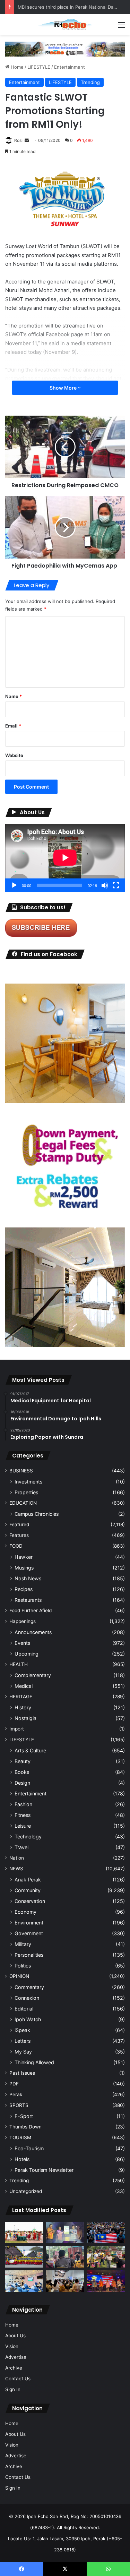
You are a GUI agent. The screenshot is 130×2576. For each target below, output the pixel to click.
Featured (19, 1524)
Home (16, 67)
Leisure (23, 1826)
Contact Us (18, 2379)
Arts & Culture (30, 1750)
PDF (14, 2084)
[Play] (14, 885)
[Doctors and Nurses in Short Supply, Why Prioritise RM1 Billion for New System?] (24, 2281)
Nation (17, 1858)
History (23, 1707)
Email (13, 726)
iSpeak (22, 2030)
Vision (12, 2346)
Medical (24, 1686)
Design (22, 1783)
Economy (25, 1912)
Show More (64, 388)
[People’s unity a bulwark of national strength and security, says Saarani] (106, 2233)
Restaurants (28, 1600)
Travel (21, 1847)
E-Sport (24, 2116)
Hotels (22, 2159)
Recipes (24, 1589)
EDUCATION (23, 1503)
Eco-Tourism (29, 2148)
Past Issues (22, 2073)
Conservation (30, 1901)
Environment (29, 1923)
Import (17, 1729)
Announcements (33, 1632)
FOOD (16, 1546)
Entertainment (70, 67)
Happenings (23, 1621)
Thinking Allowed (34, 2062)
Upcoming (27, 1654)
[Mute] (105, 885)
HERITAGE (21, 1697)
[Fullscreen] (116, 885)
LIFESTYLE (39, 67)
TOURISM (20, 2137)
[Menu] (121, 27)
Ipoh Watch (28, 2019)
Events (22, 1643)
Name (14, 696)
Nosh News (28, 1578)
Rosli (19, 140)
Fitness (23, 1815)
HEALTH (19, 1664)
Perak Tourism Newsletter (44, 2170)
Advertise (16, 2357)
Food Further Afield (31, 1610)
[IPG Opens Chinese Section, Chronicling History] (65, 2281)
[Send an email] (27, 140)
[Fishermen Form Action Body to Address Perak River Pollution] (65, 2257)
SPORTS (19, 2105)
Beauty (23, 1761)
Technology (28, 1837)
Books (22, 1772)
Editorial (24, 2009)
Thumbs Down (25, 2127)
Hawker (24, 1557)
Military (23, 1944)
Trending (90, 82)
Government (29, 1933)
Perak (16, 2094)
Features (19, 1535)
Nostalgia (25, 1718)
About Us (15, 2336)
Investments (28, 1482)
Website (14, 755)
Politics (23, 1966)
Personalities (29, 1955)
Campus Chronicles (37, 1514)
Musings (24, 1568)
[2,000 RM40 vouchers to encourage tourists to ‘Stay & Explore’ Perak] (65, 2233)
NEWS (16, 1869)
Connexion (27, 1998)
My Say (23, 2052)
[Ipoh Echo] (65, 24)
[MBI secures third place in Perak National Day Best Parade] (24, 2257)
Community (28, 1890)
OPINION (19, 1976)
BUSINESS (21, 1471)
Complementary (33, 1675)
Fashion (23, 1804)
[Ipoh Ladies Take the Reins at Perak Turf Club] (24, 2233)
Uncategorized (26, 2191)
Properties (26, 1492)
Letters (23, 2041)
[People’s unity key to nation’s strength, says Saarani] (106, 2281)
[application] (65, 858)
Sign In (13, 2389)
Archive (14, 2368)
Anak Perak (28, 1880)
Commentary (29, 1987)
